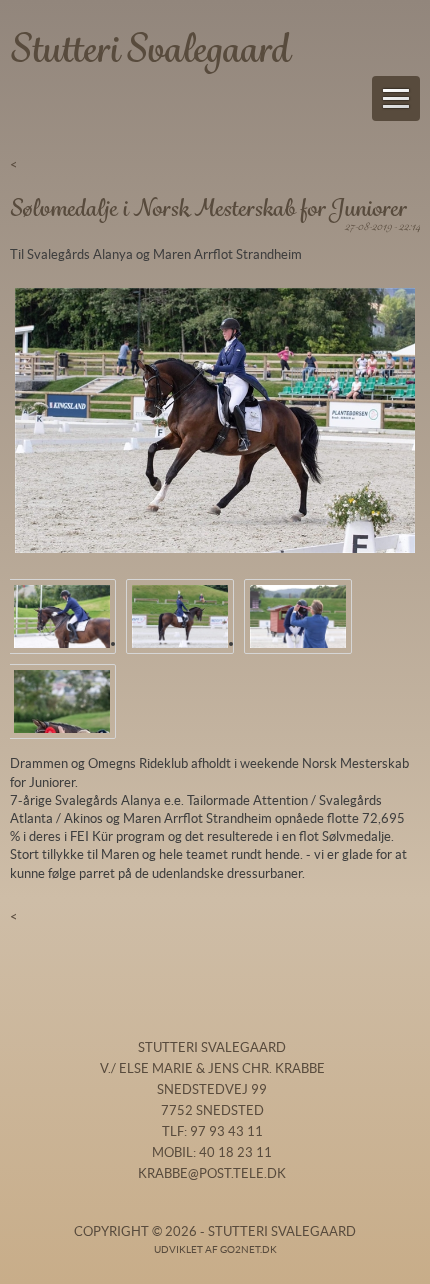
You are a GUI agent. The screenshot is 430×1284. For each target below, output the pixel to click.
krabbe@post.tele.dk (212, 1173)
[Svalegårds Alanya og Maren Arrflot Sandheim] (215, 421)
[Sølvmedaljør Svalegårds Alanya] (62, 701)
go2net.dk (248, 1249)
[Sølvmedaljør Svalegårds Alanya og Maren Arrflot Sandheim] (298, 616)
